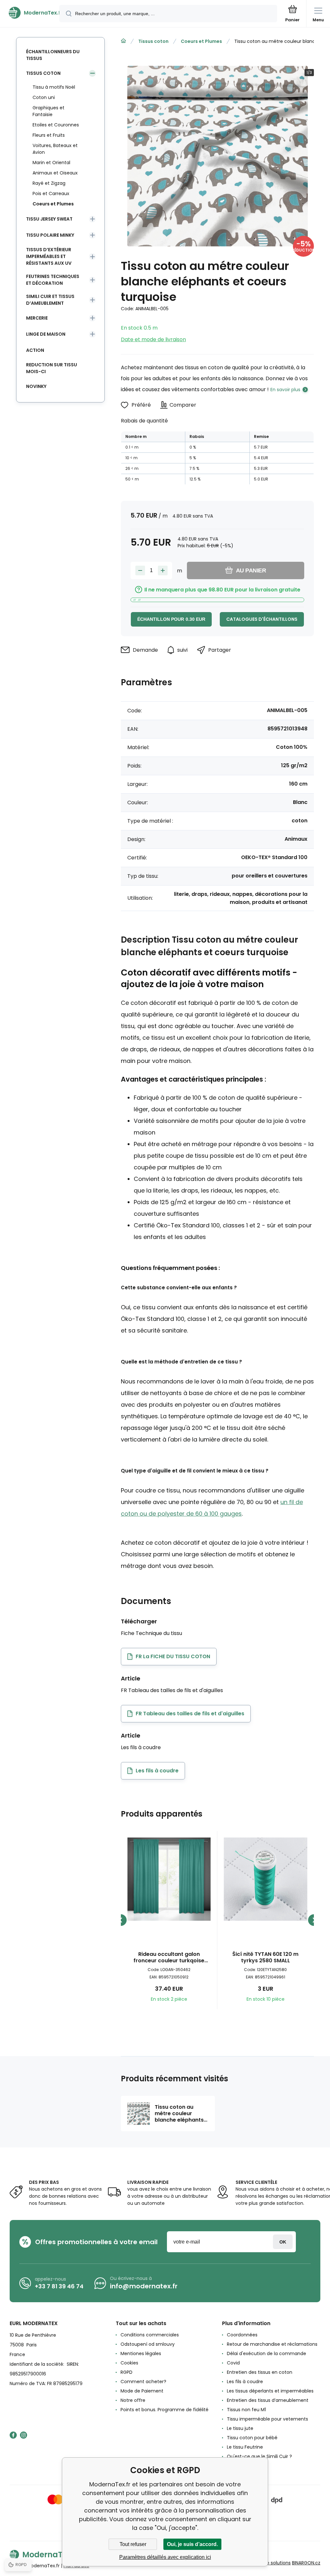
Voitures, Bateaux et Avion (55, 149)
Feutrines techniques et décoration (53, 280)
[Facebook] (13, 2435)
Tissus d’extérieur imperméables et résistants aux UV (49, 256)
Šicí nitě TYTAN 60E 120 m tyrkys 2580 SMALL (265, 1957)
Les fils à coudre (245, 2382)
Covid (233, 2363)
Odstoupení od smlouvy (148, 2344)
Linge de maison (46, 334)
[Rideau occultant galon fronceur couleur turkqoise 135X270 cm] (169, 1879)
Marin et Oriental (51, 163)
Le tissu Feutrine (245, 2447)
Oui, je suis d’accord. (192, 2544)
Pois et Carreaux (51, 193)
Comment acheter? (143, 2382)
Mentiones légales (141, 2353)
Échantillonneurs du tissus (53, 55)
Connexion (283, 2242)
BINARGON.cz (306, 2563)
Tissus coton (153, 41)
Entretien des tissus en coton (260, 2372)
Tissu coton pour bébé (252, 2438)
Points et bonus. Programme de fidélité (165, 2410)
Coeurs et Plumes (201, 41)
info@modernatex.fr (144, 2286)
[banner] (30, 13)
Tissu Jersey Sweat (49, 219)
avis (231, 2466)
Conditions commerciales (150, 2335)
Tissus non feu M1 (246, 2410)
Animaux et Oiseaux (55, 173)
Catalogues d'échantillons (262, 619)
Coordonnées (242, 2335)
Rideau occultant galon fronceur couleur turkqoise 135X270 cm (169, 1957)
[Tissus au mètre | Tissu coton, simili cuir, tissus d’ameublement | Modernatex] (123, 41)
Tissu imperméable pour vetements (267, 2419)
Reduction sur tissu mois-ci (52, 368)
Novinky (36, 386)
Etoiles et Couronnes (56, 125)
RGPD (126, 2372)
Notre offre (133, 2400)
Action (35, 350)
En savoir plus (285, 390)
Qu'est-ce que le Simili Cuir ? (259, 2456)
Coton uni (44, 97)
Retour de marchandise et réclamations (272, 2344)
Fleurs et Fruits (49, 135)
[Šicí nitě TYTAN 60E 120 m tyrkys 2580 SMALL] (266, 1879)
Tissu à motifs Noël (54, 87)
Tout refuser (133, 2544)
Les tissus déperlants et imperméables (270, 2391)
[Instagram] (24, 2435)
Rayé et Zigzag (49, 183)
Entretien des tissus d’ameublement (268, 2400)
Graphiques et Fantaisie (49, 111)
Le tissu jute (240, 2428)
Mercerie (37, 318)
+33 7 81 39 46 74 (59, 2286)
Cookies (129, 2363)
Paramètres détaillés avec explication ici (165, 2557)
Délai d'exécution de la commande (267, 2353)
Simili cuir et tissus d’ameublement (50, 300)
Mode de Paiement (142, 2391)
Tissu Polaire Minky (50, 235)
